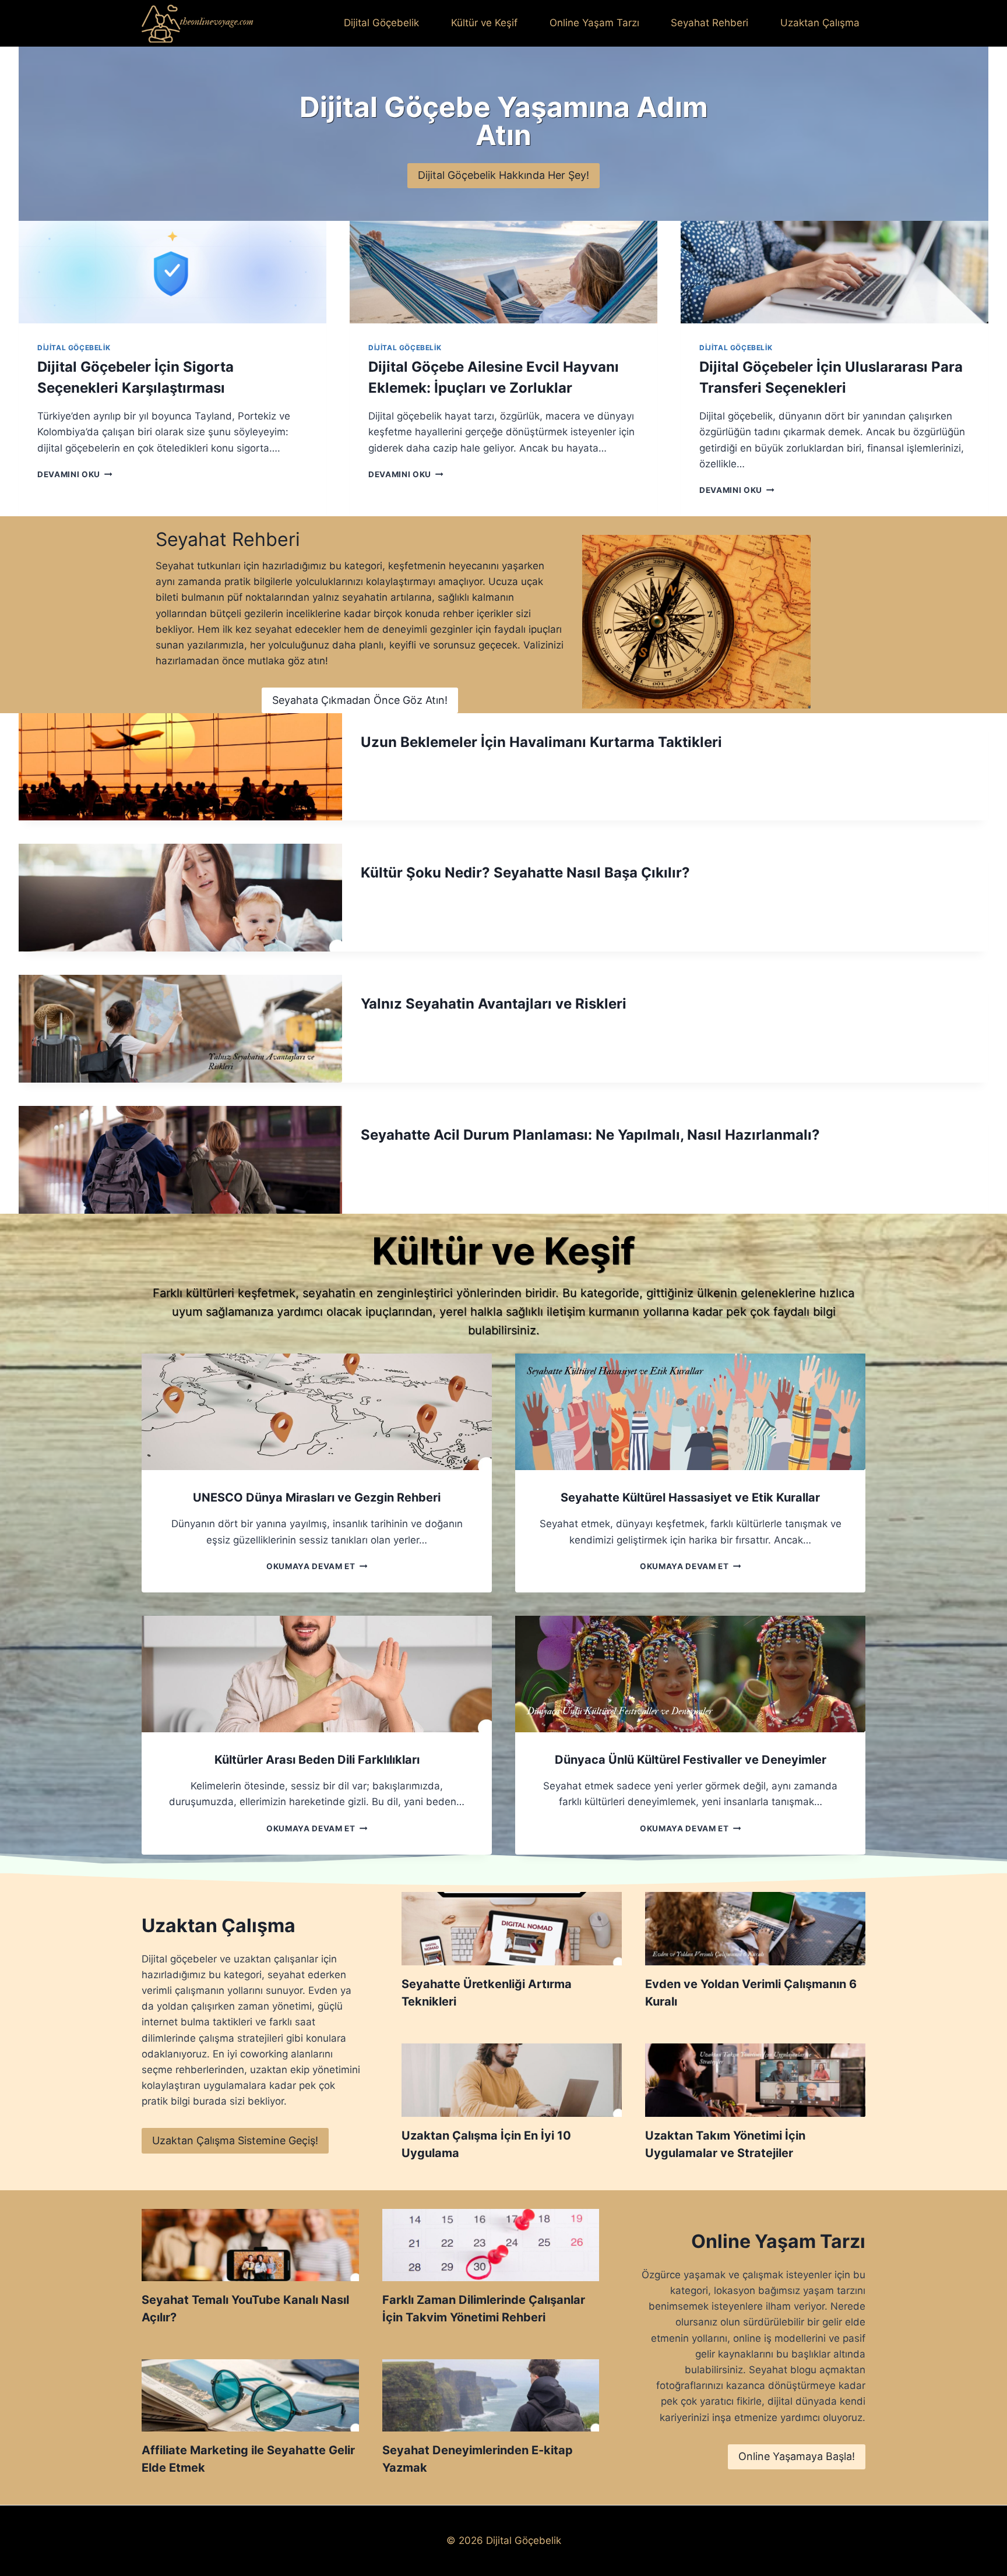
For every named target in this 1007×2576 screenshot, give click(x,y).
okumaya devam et (314, 1566)
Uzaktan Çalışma (820, 23)
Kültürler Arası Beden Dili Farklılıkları (317, 1760)
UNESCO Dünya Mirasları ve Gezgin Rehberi (317, 1497)
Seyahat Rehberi (710, 23)
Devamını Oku (72, 474)
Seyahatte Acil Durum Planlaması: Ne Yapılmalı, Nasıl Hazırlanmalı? (590, 1135)
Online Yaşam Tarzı (594, 23)
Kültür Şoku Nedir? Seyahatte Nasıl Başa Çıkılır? (525, 873)
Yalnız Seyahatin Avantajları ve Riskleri (494, 1004)
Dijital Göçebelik (381, 23)
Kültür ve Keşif (484, 23)
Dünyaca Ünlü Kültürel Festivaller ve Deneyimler (691, 1760)
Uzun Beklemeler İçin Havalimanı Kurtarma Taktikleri (541, 742)
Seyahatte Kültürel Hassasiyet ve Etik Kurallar (690, 1497)
